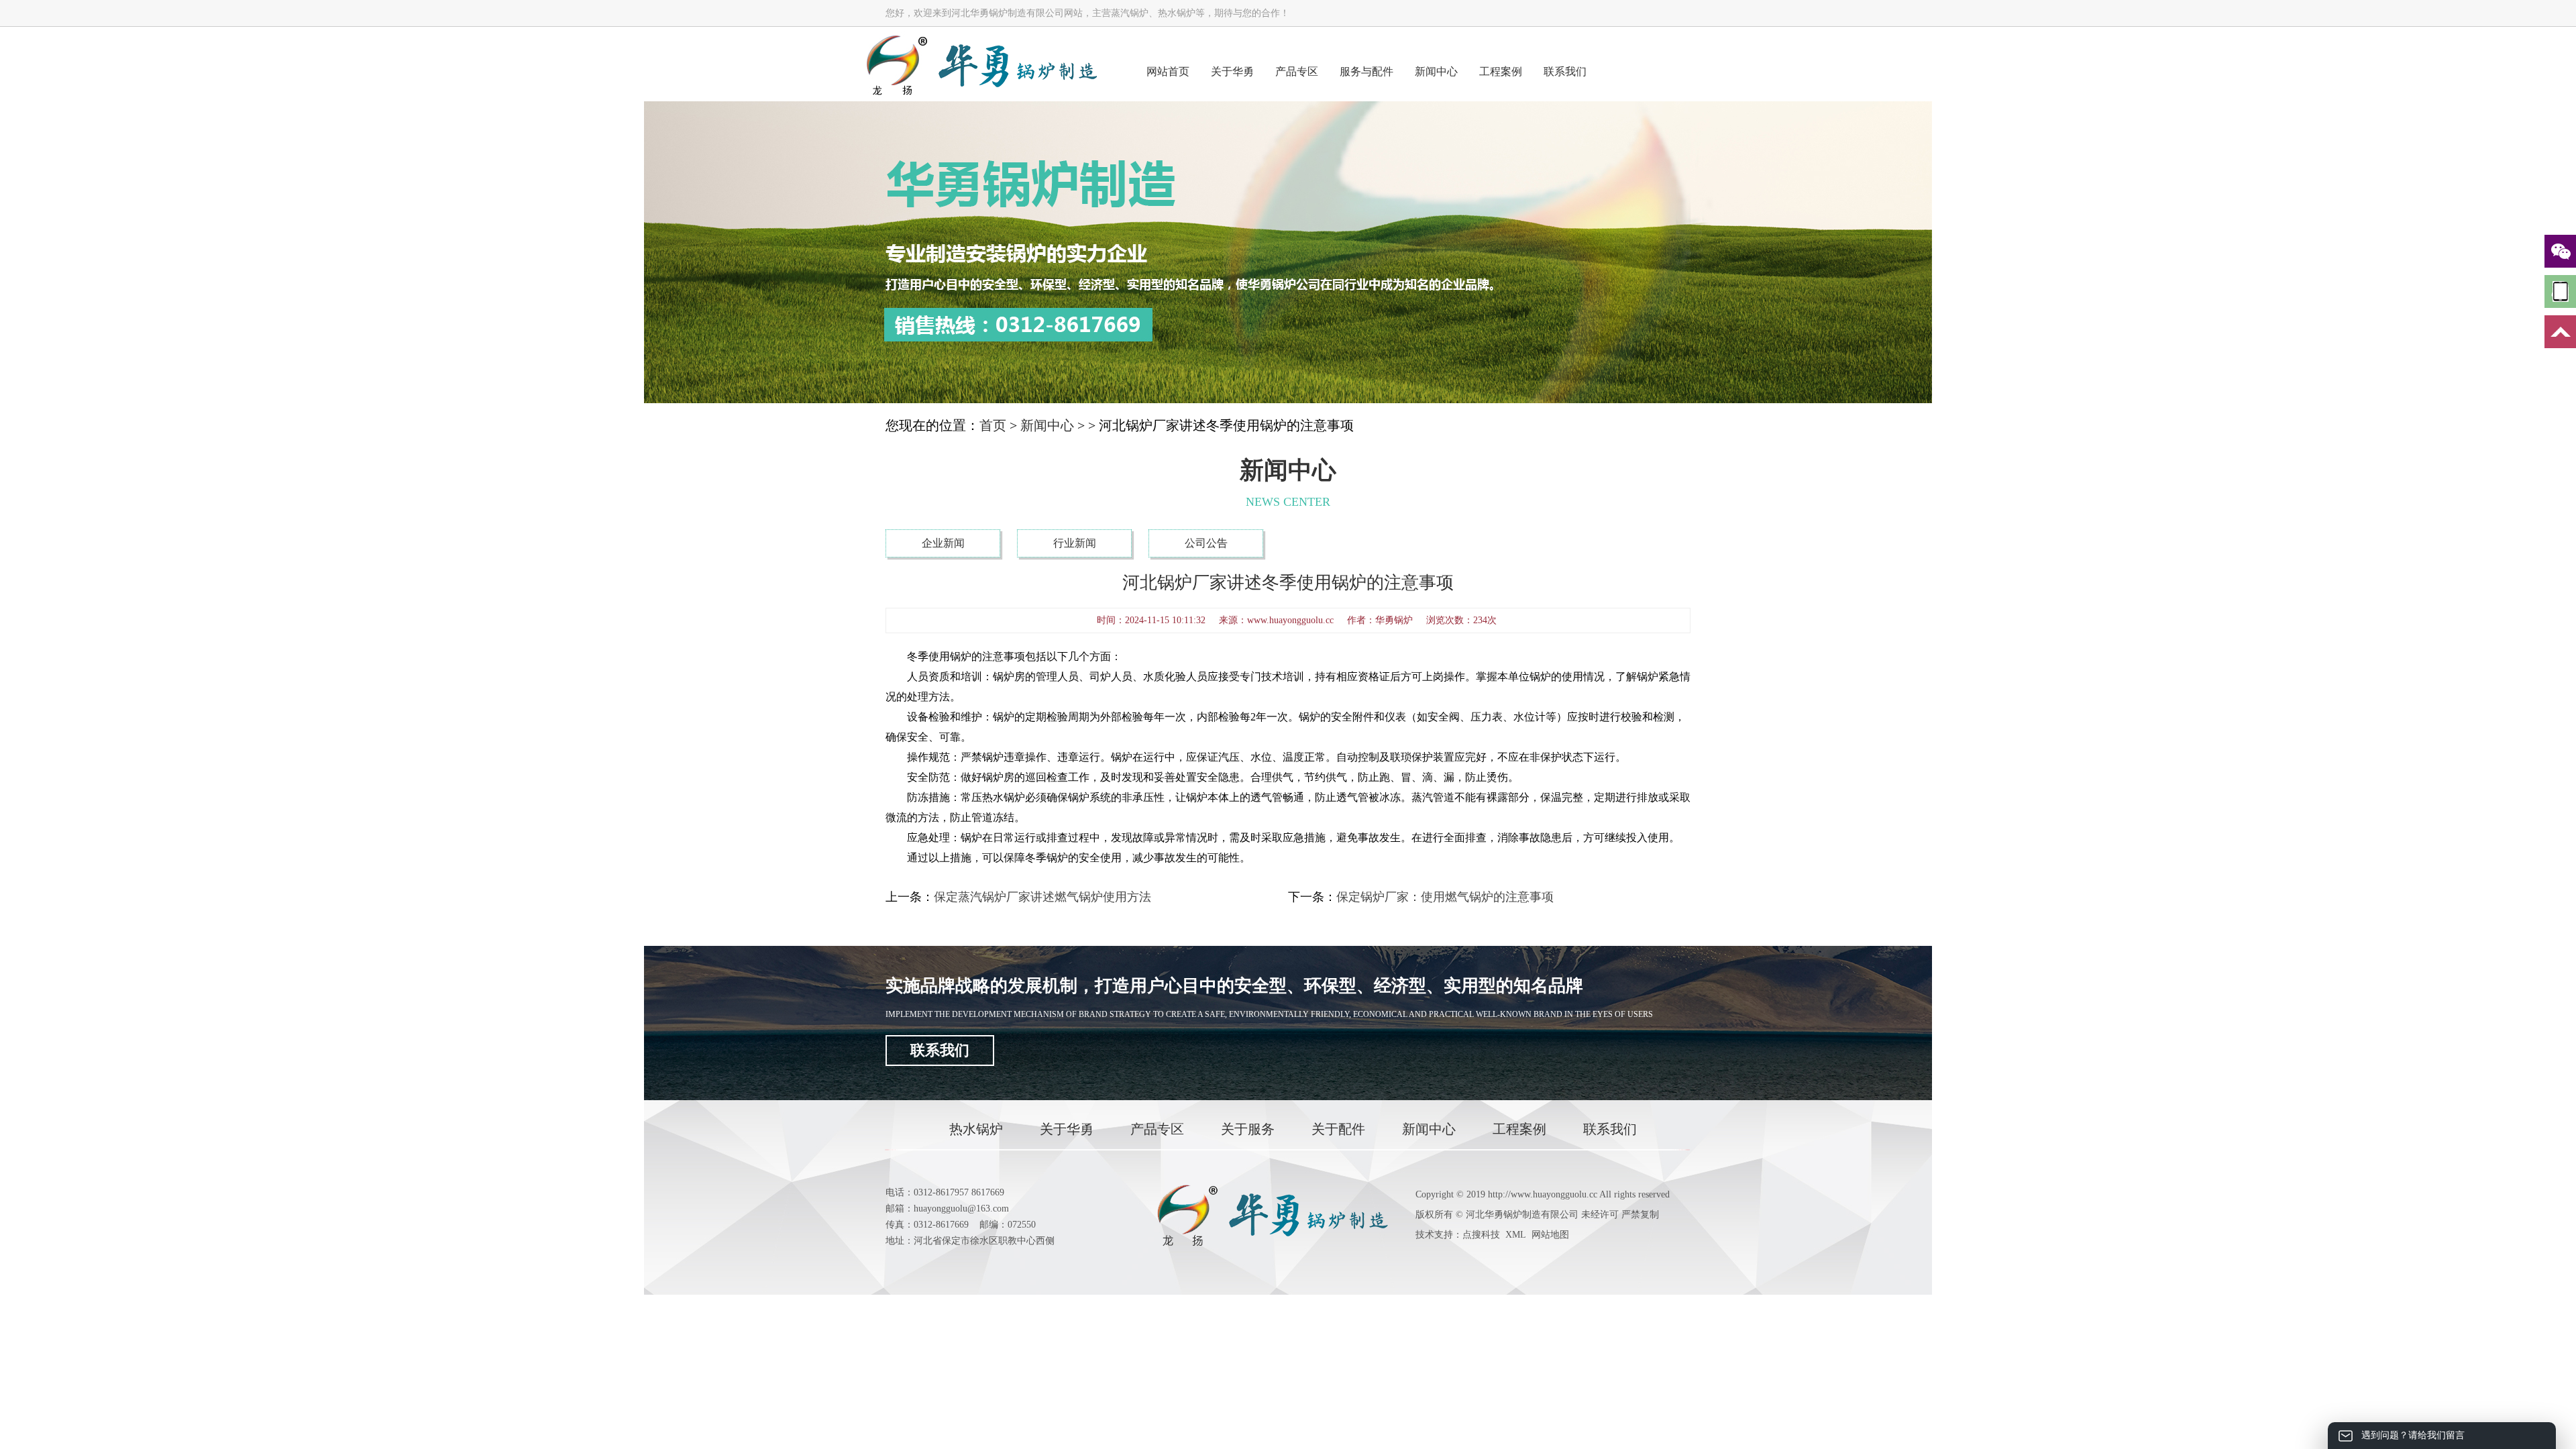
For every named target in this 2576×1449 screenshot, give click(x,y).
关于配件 (1338, 1129)
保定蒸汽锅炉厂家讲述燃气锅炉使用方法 (1042, 897)
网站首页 (1168, 71)
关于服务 (1248, 1129)
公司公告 (1206, 543)
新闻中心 (1436, 71)
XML (1516, 1235)
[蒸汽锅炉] (981, 64)
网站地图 (1550, 1235)
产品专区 (1297, 71)
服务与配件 (1366, 71)
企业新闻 (943, 543)
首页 (993, 425)
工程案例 (1501, 71)
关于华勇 (1232, 71)
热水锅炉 (976, 1129)
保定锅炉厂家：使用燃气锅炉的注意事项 (1445, 897)
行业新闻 (1075, 543)
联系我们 (1565, 71)
